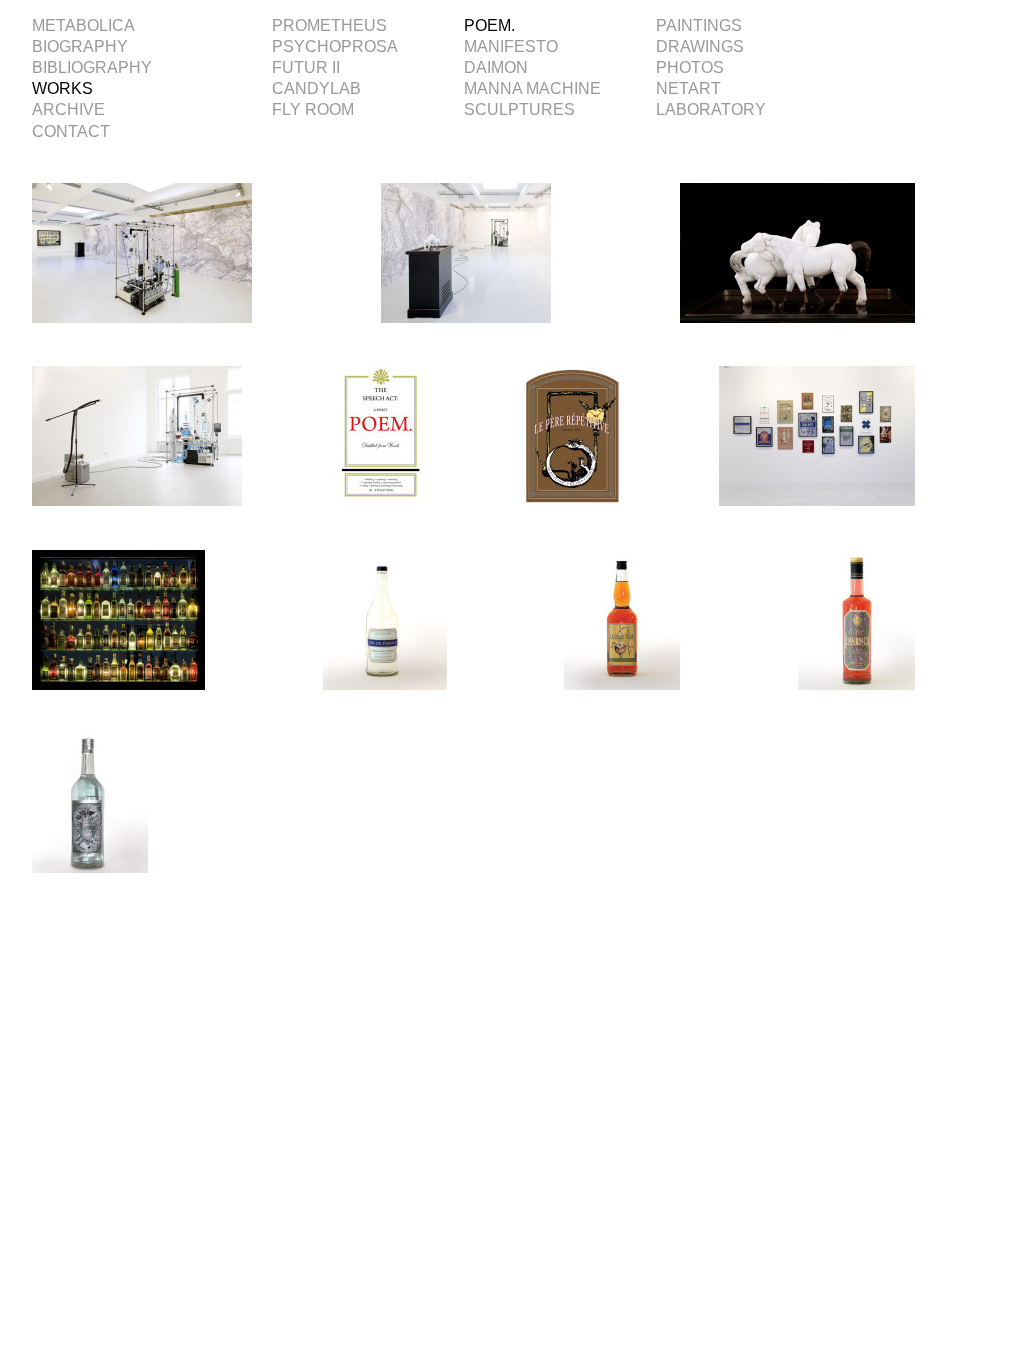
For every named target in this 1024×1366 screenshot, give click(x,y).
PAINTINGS (699, 25)
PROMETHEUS (329, 25)
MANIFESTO (511, 46)
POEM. (489, 25)
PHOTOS (690, 67)
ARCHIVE (68, 109)
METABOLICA (83, 25)
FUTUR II (306, 67)
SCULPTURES (519, 109)
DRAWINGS (700, 46)
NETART (688, 88)
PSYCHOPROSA (335, 46)
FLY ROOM (313, 109)
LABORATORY (711, 109)
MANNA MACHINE (532, 88)
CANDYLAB (316, 88)
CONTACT (71, 131)
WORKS (62, 88)
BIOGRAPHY (80, 46)
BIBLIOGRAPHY (92, 67)
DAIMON (496, 67)
